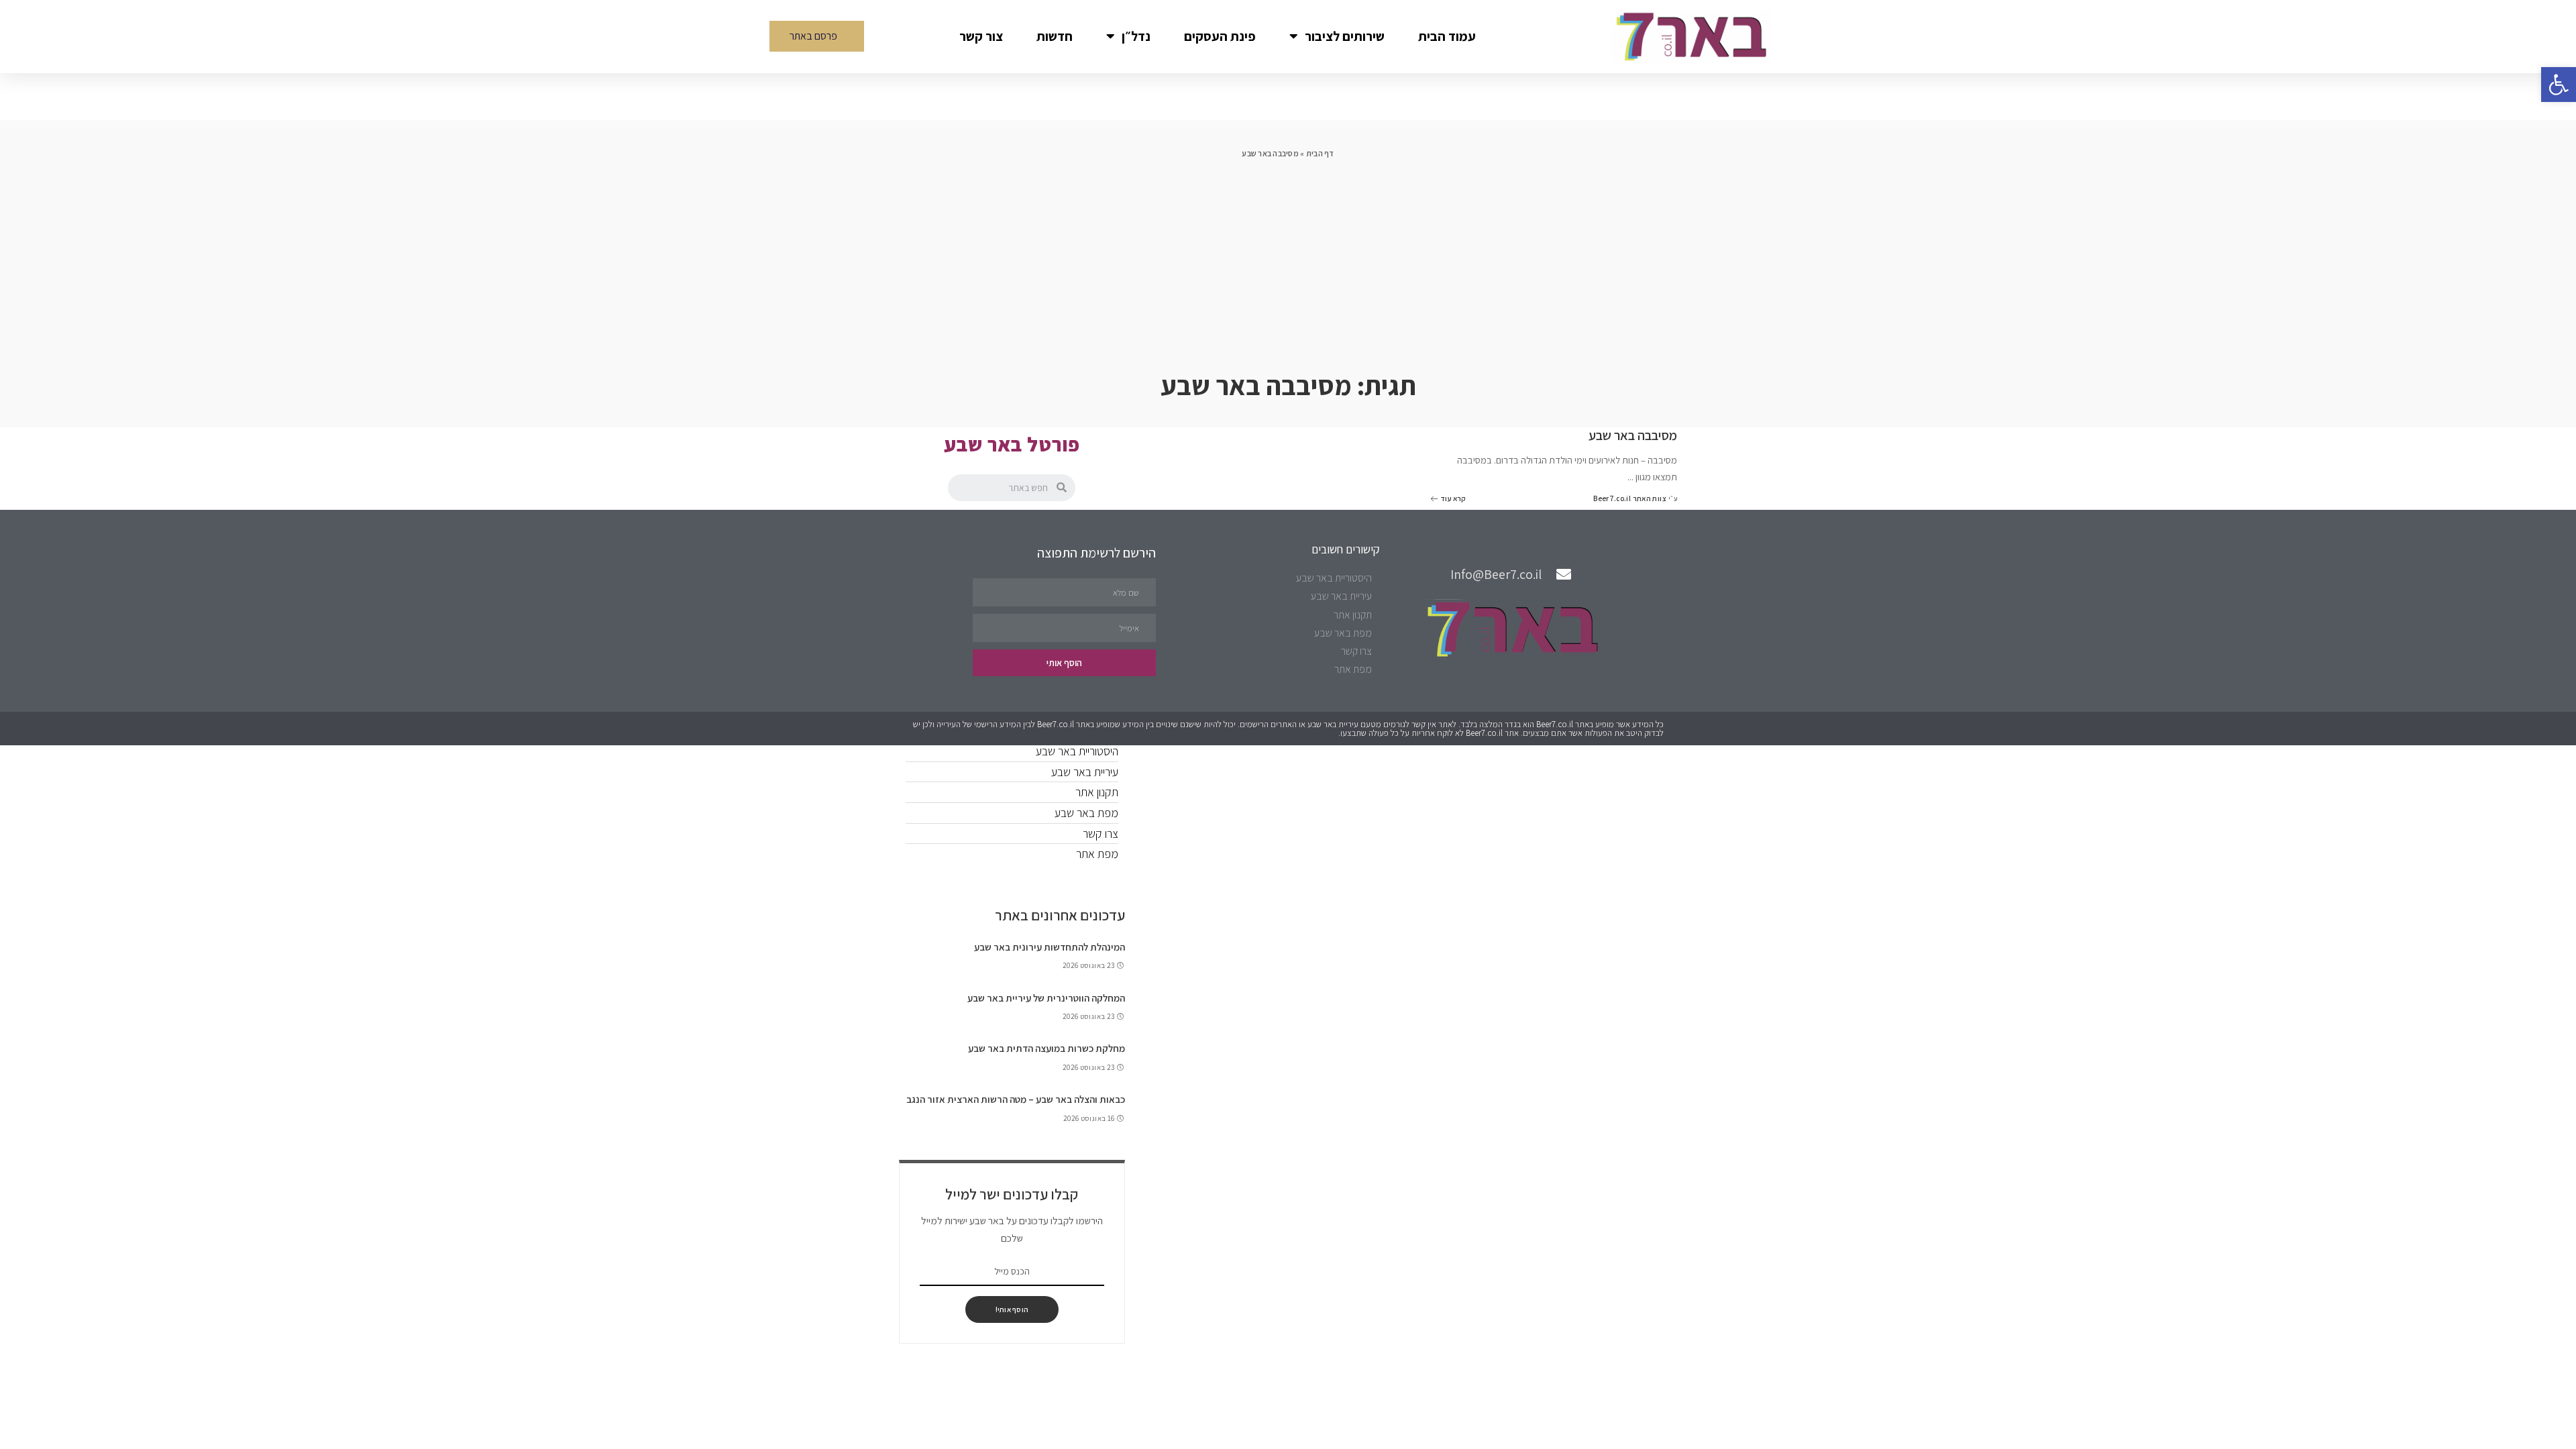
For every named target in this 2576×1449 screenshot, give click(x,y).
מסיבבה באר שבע (1633, 435)
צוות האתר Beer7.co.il (1630, 499)
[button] (817, 36)
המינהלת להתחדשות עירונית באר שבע (1050, 947)
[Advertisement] (1288, 261)
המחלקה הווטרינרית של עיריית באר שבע (1046, 998)
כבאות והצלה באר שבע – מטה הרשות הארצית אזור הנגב (1016, 1099)
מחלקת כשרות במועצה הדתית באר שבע (1046, 1048)
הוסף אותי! (1012, 1309)
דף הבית (1320, 153)
